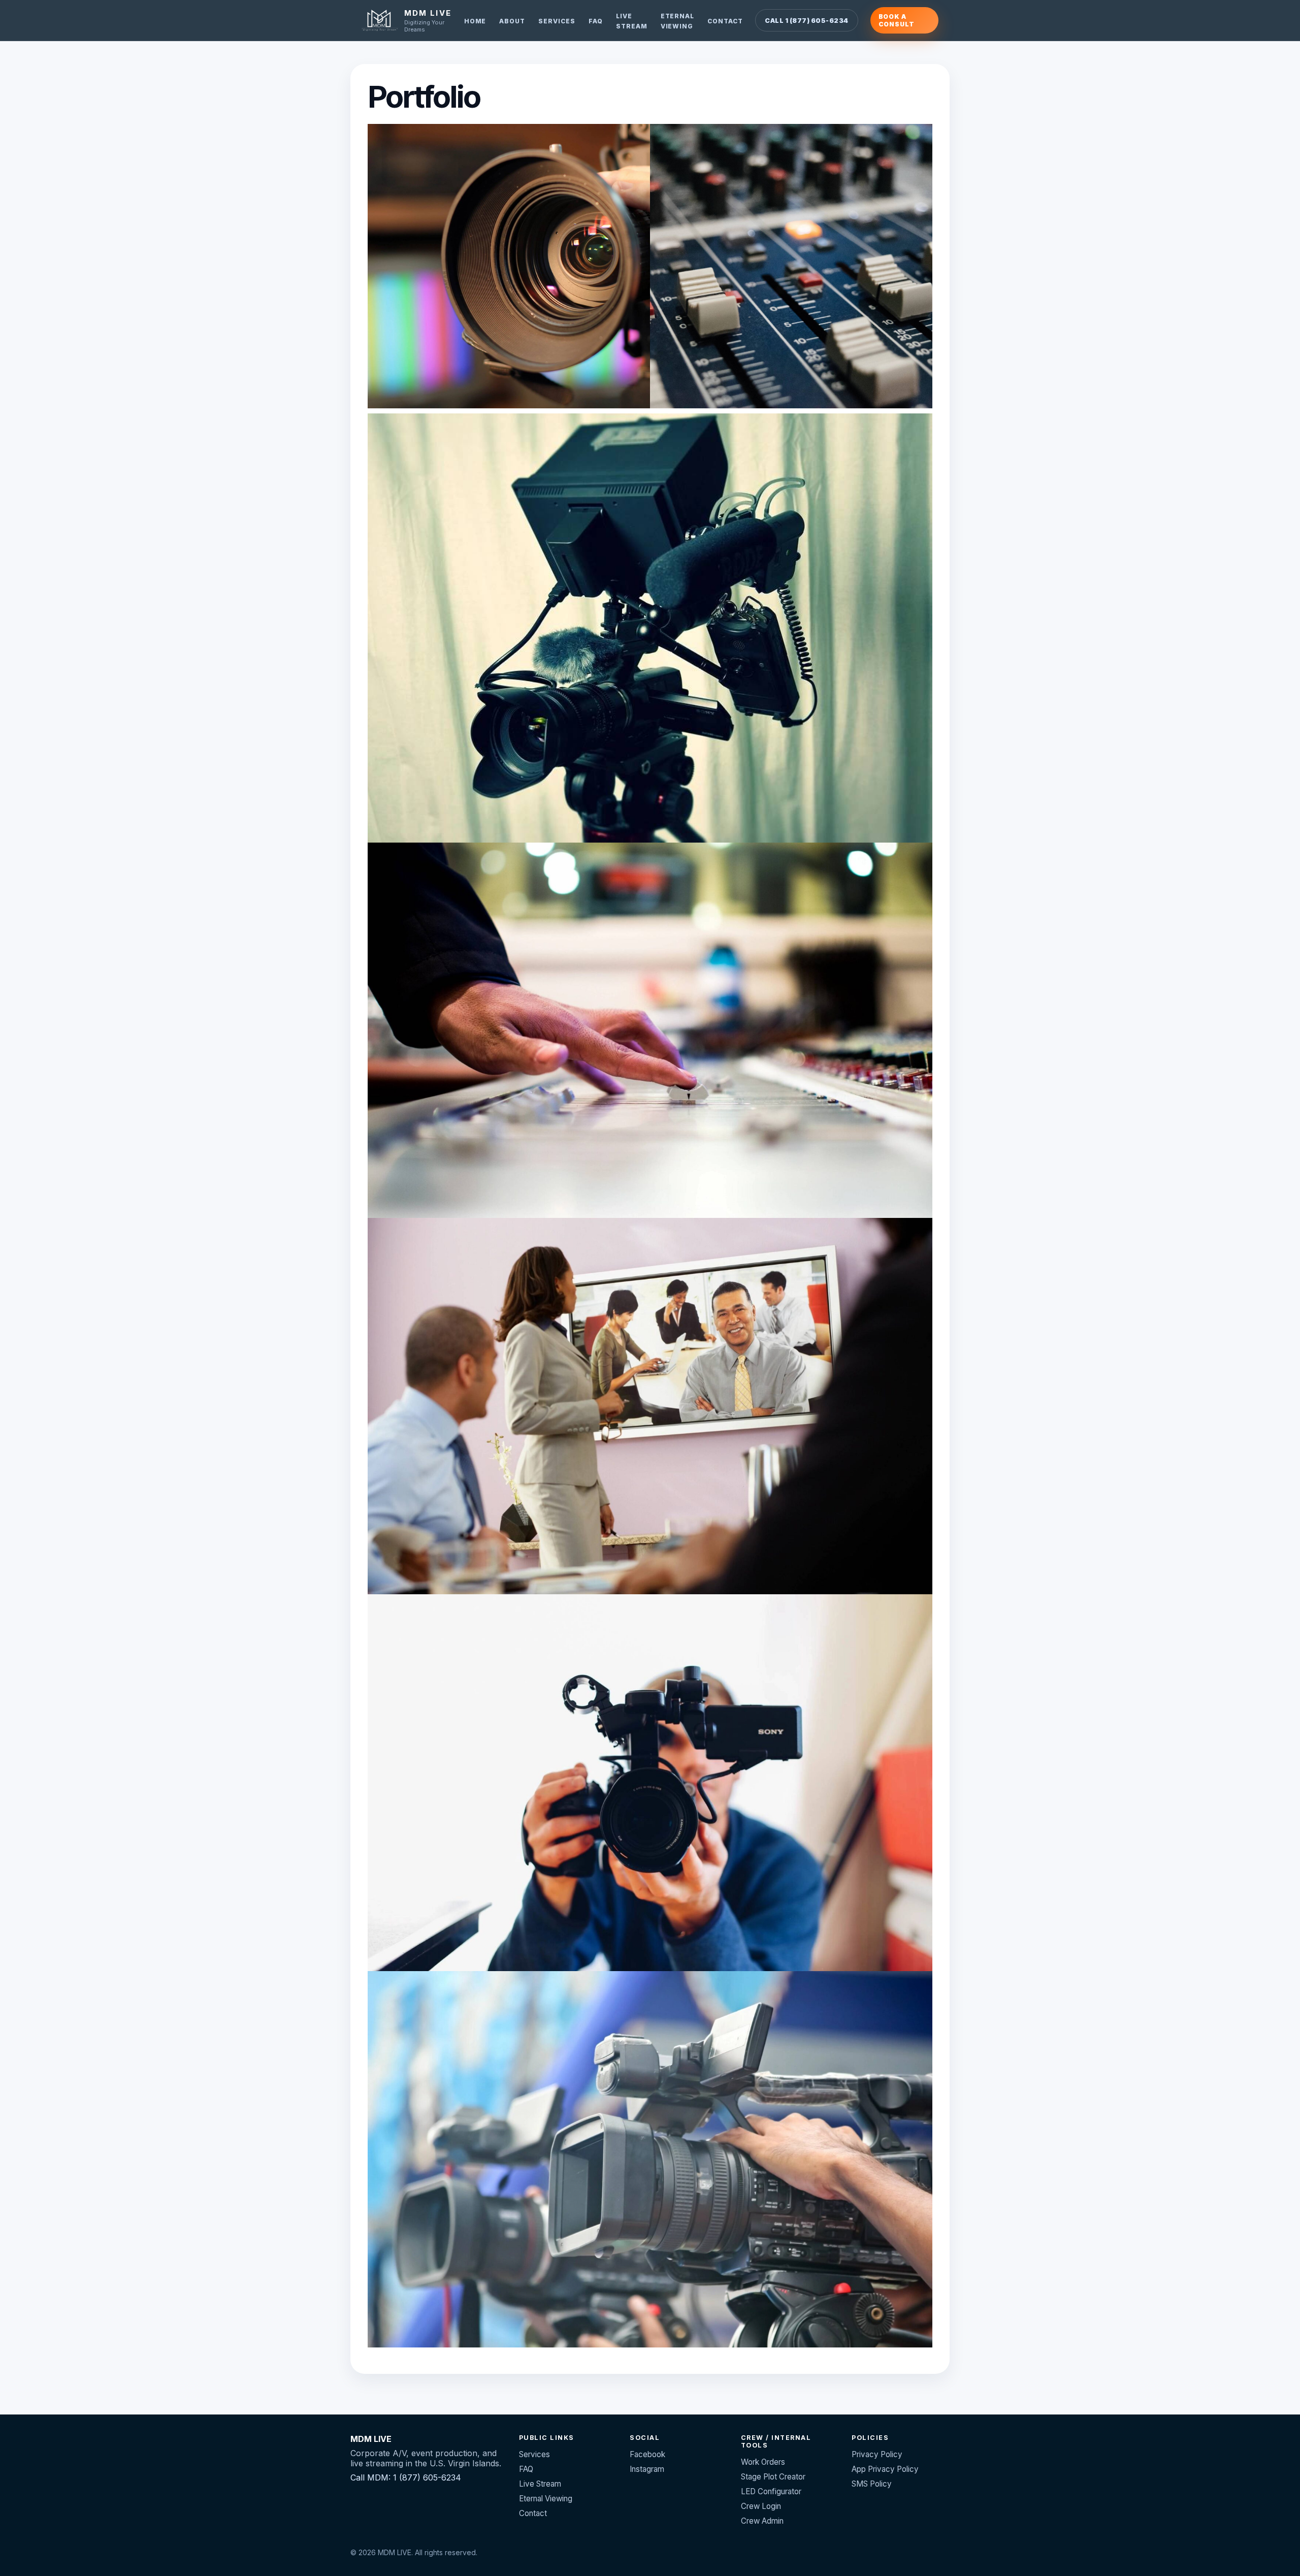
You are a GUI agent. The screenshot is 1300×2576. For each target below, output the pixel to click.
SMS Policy (872, 2484)
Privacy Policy (877, 2454)
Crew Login (761, 2506)
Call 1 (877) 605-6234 (806, 21)
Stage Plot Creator (773, 2477)
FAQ (596, 21)
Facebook (647, 2454)
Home (475, 21)
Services (557, 21)
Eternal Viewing (546, 2499)
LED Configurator (771, 2491)
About (512, 21)
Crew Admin (762, 2521)
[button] (509, 266)
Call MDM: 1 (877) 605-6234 (406, 2477)
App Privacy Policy (885, 2469)
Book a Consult (897, 20)
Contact (725, 21)
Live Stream (540, 2484)
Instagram (647, 2469)
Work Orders (763, 2462)
